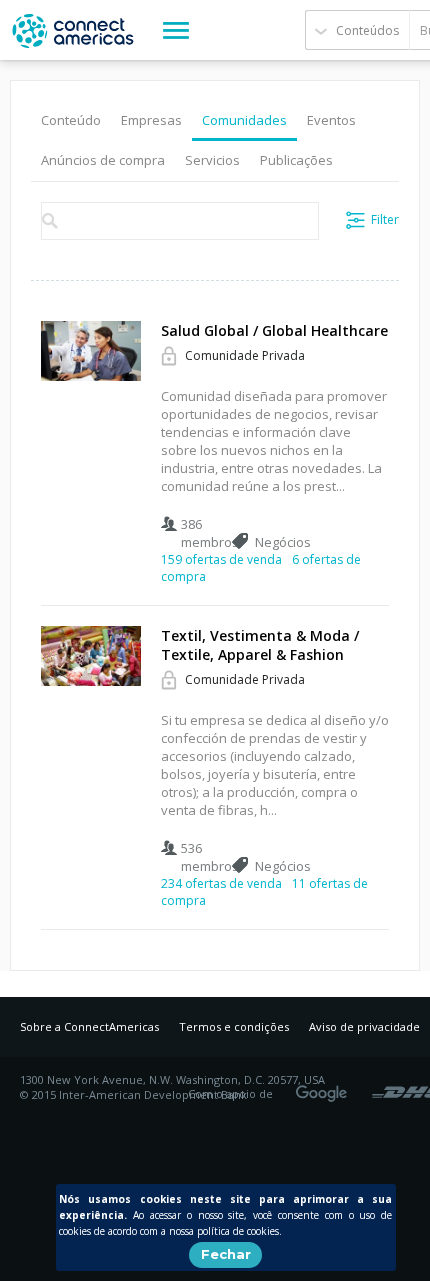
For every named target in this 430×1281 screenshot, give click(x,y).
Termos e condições (234, 1026)
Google (325, 1087)
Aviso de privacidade (364, 1026)
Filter (385, 219)
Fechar (226, 1254)
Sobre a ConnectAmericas (89, 1026)
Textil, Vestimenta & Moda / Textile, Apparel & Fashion (260, 645)
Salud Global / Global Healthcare (274, 330)
